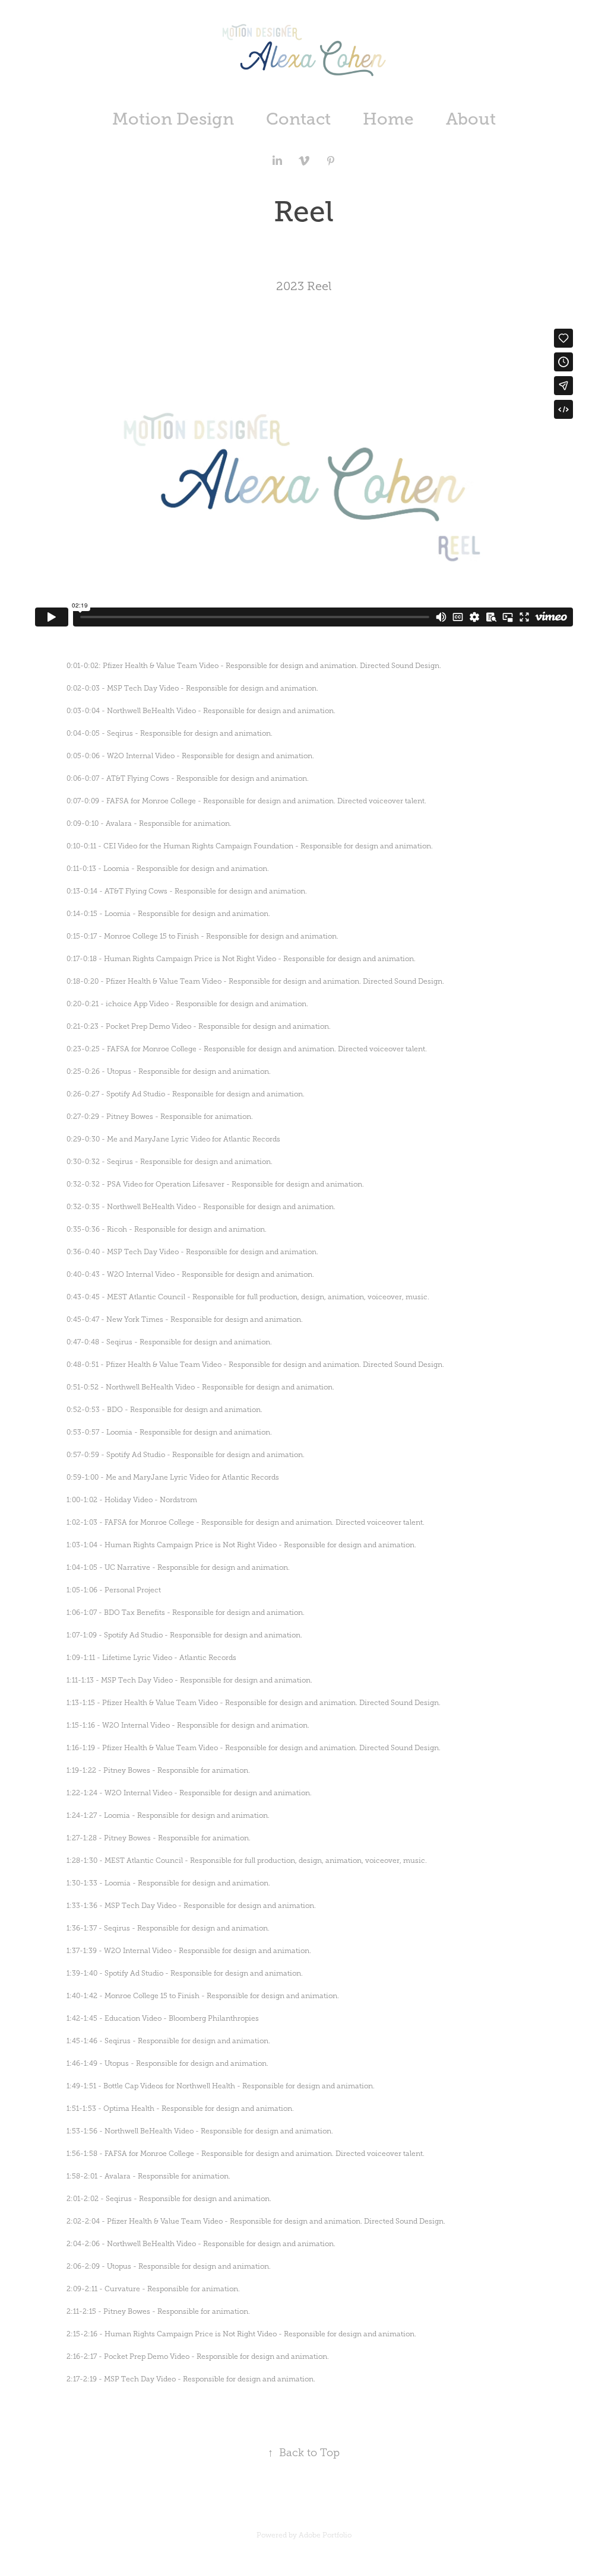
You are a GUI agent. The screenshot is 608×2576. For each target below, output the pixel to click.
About (471, 119)
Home (388, 119)
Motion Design (173, 119)
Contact (298, 119)
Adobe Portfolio (325, 2535)
